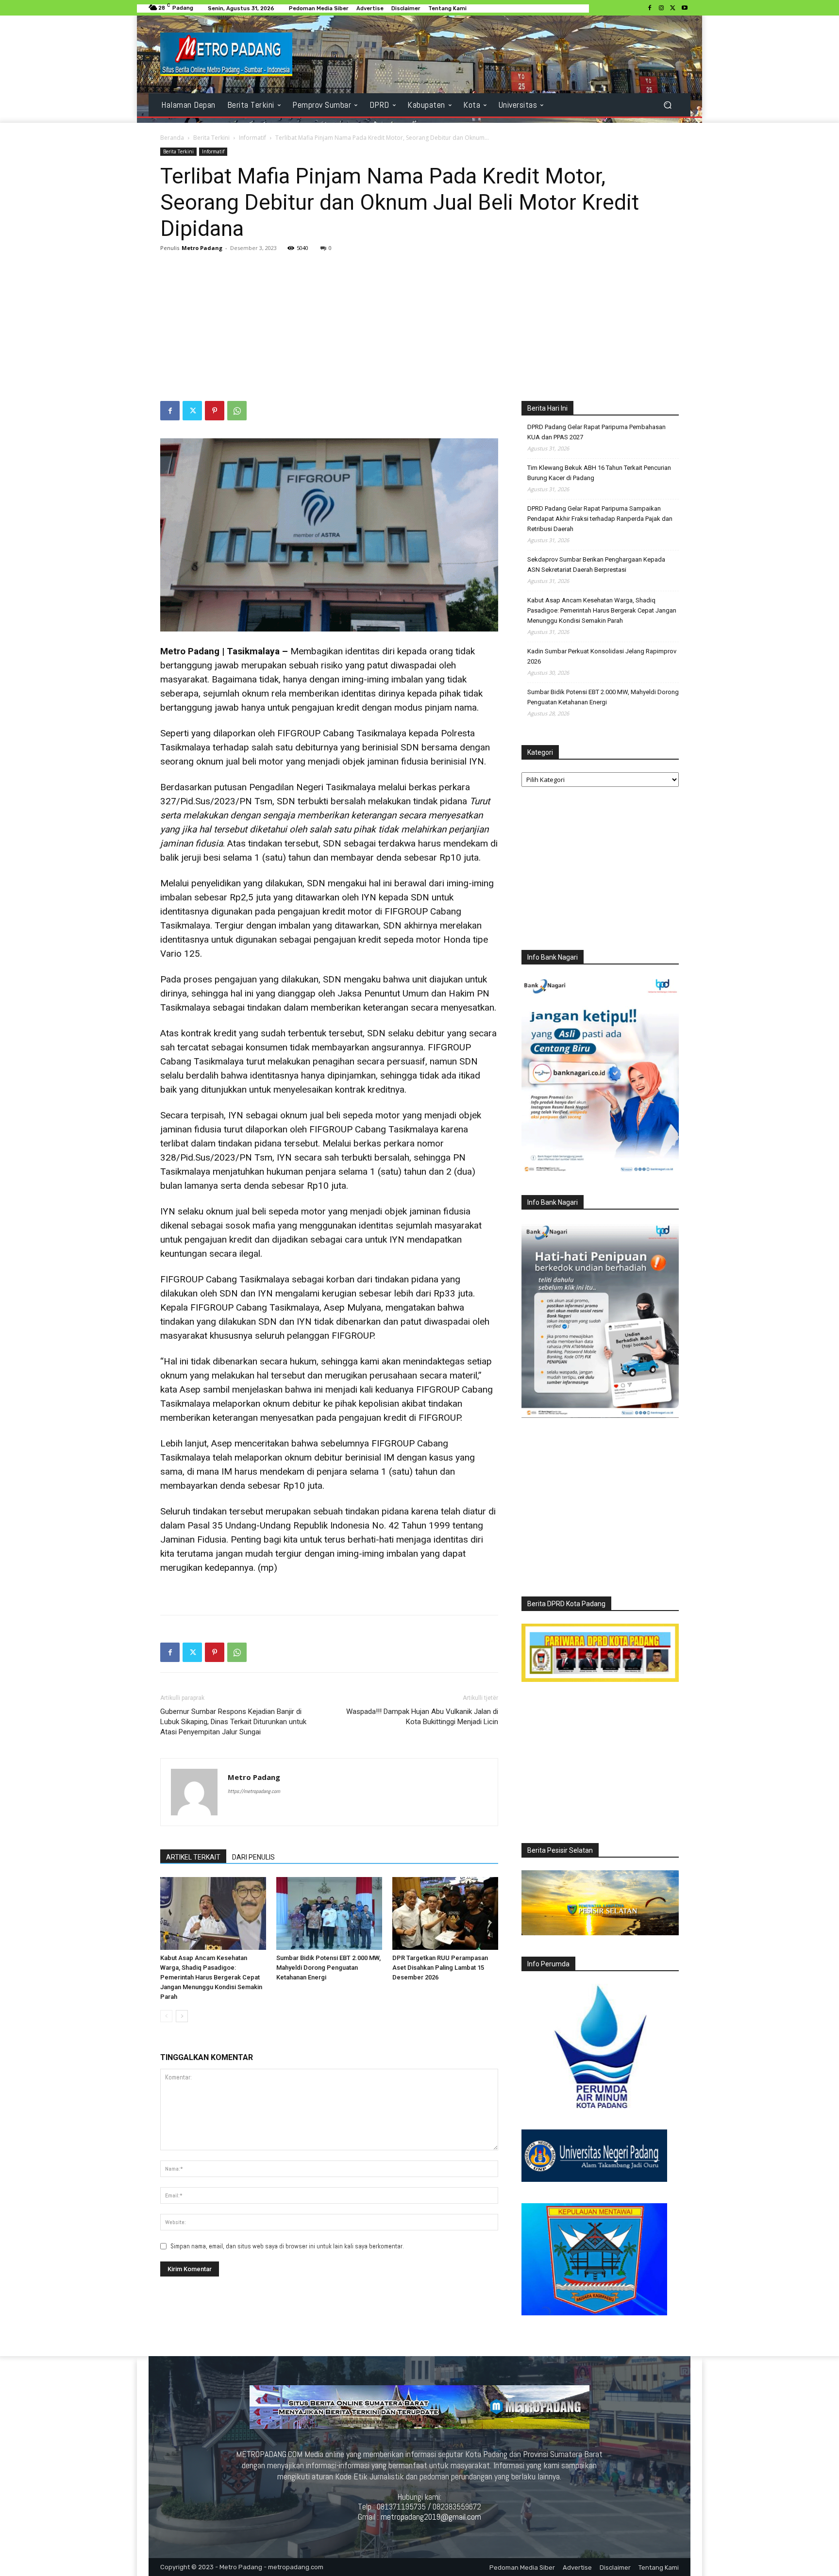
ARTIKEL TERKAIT (193, 1857)
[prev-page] (166, 2016)
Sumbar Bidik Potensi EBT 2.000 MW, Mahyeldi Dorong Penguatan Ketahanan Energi (328, 1968)
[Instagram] (661, 8)
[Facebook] (650, 8)
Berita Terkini (211, 138)
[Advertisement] (419, 328)
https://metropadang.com (254, 1791)
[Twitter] (673, 8)
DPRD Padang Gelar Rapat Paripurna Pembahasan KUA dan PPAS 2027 (596, 432)
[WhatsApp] (237, 411)
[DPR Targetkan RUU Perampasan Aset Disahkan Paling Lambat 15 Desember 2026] (445, 1913)
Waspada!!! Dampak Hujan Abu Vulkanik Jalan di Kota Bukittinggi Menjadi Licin (422, 1717)
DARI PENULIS (253, 1857)
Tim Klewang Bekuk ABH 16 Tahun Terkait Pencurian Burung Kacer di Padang (599, 473)
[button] (667, 105)
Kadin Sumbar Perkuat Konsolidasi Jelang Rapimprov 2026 (602, 656)
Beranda (172, 138)
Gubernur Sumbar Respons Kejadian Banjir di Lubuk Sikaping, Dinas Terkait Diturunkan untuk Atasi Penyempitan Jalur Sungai (233, 1722)
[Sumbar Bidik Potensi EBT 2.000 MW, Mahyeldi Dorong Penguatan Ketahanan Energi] (329, 1913)
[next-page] (182, 2016)
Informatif (252, 138)
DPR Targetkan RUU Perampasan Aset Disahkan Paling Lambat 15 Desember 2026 (440, 1968)
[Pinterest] (215, 411)
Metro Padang (202, 248)
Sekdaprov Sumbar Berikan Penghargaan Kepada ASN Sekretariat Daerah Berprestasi (596, 565)
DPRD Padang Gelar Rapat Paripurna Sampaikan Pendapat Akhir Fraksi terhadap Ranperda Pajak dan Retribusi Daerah (600, 519)
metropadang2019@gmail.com (431, 2517)
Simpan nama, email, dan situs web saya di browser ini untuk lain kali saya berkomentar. (287, 2246)
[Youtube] (685, 8)
